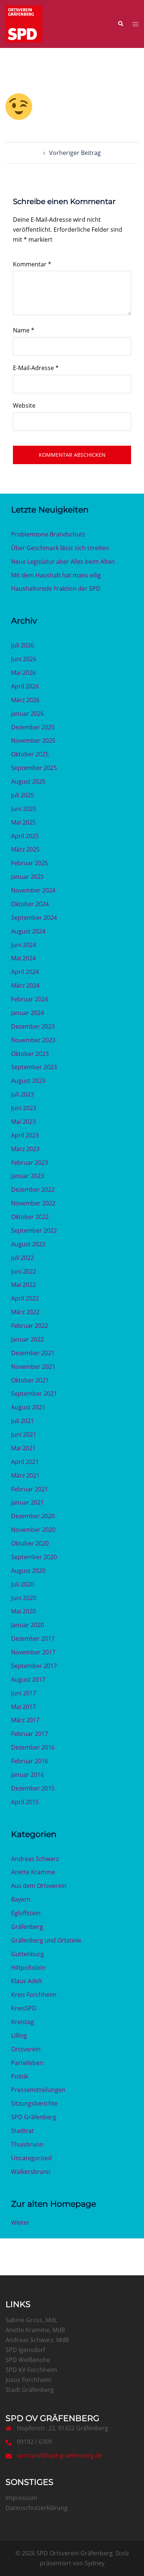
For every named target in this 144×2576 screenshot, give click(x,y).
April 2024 (25, 972)
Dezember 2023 (33, 1026)
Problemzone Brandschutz (48, 534)
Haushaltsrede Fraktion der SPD (56, 588)
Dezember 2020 (33, 1516)
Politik (20, 2076)
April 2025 (25, 836)
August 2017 (28, 1679)
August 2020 (28, 1571)
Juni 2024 (24, 945)
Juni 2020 (24, 1598)
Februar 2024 (30, 999)
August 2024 (28, 931)
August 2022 (28, 1244)
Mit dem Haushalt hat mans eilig (56, 575)
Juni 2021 (24, 1434)
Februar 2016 (30, 1761)
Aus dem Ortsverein (39, 1886)
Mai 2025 (23, 822)
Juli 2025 (23, 795)
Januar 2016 (28, 1775)
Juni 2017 (24, 1693)
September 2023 (34, 1067)
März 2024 (25, 985)
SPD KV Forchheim (31, 2370)
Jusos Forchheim (29, 2380)
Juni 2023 (24, 1108)
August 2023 (28, 1081)
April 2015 (25, 1802)
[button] (120, 24)
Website (24, 405)
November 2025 (33, 740)
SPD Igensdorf (25, 2350)
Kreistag (23, 2022)
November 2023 (33, 1040)
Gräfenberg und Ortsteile (46, 1940)
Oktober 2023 (30, 1054)
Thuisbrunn (27, 2144)
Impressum (21, 2498)
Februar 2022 (30, 1326)
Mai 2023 (23, 1122)
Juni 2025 (24, 809)
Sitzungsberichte (34, 2103)
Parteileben (27, 2063)
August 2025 (28, 781)
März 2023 (25, 1149)
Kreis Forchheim (34, 1995)
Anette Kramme (33, 1872)
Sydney (95, 2563)
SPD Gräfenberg (34, 2117)
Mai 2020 (23, 1611)
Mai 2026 (23, 673)
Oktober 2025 (30, 754)
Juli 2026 (23, 645)
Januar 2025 (28, 877)
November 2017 (33, 1652)
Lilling (19, 2035)
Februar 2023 (30, 1163)
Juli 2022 (23, 1258)
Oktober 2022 (30, 1217)
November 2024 (33, 890)
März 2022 (25, 1312)
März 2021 (25, 1475)
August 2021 (28, 1407)
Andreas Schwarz (35, 1859)
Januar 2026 (28, 714)
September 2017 (34, 1666)
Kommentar (32, 264)
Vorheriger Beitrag (75, 153)
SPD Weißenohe (28, 2360)
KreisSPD (24, 2008)
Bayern (21, 1899)
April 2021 (25, 1462)
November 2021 (33, 1367)
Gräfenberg (27, 1927)
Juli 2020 (23, 1584)
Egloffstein (26, 1913)
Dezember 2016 (33, 1747)
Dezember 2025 (33, 727)
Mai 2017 (23, 1707)
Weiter (20, 2223)
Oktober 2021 (30, 1380)
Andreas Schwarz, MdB (37, 2340)
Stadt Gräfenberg (30, 2390)
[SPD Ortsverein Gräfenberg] (24, 23)
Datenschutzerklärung (37, 2508)
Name (24, 330)
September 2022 (34, 1230)
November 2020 (33, 1530)
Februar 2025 (30, 863)
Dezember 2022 (33, 1189)
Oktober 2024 (30, 904)
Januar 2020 (28, 1625)
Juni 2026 (24, 659)
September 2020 (34, 1557)
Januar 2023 (28, 1176)
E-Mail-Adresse (36, 368)
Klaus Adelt (27, 1981)
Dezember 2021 (33, 1353)
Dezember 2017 (33, 1639)
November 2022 (33, 1203)
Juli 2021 (23, 1421)
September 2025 (34, 768)
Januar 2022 (28, 1339)
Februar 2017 (30, 1734)
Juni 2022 (24, 1271)
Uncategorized (31, 2158)
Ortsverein (26, 2049)
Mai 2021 (23, 1448)
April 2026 (25, 686)
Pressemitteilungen (38, 2090)
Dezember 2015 (33, 1788)
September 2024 (34, 918)
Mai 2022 (23, 1285)
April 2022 (25, 1298)
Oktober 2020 (30, 1543)
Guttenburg (28, 1954)
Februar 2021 (30, 1489)
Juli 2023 (23, 1094)
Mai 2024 (23, 958)
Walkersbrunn (31, 2172)
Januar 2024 (28, 1013)
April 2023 (25, 1135)
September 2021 (34, 1394)
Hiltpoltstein (28, 1968)
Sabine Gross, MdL (31, 2320)
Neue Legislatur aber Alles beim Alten (63, 562)
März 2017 (25, 1720)
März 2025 (25, 849)
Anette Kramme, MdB (35, 2330)
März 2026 (25, 700)
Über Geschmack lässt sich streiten (60, 548)
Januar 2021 (28, 1502)
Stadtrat (23, 2131)
